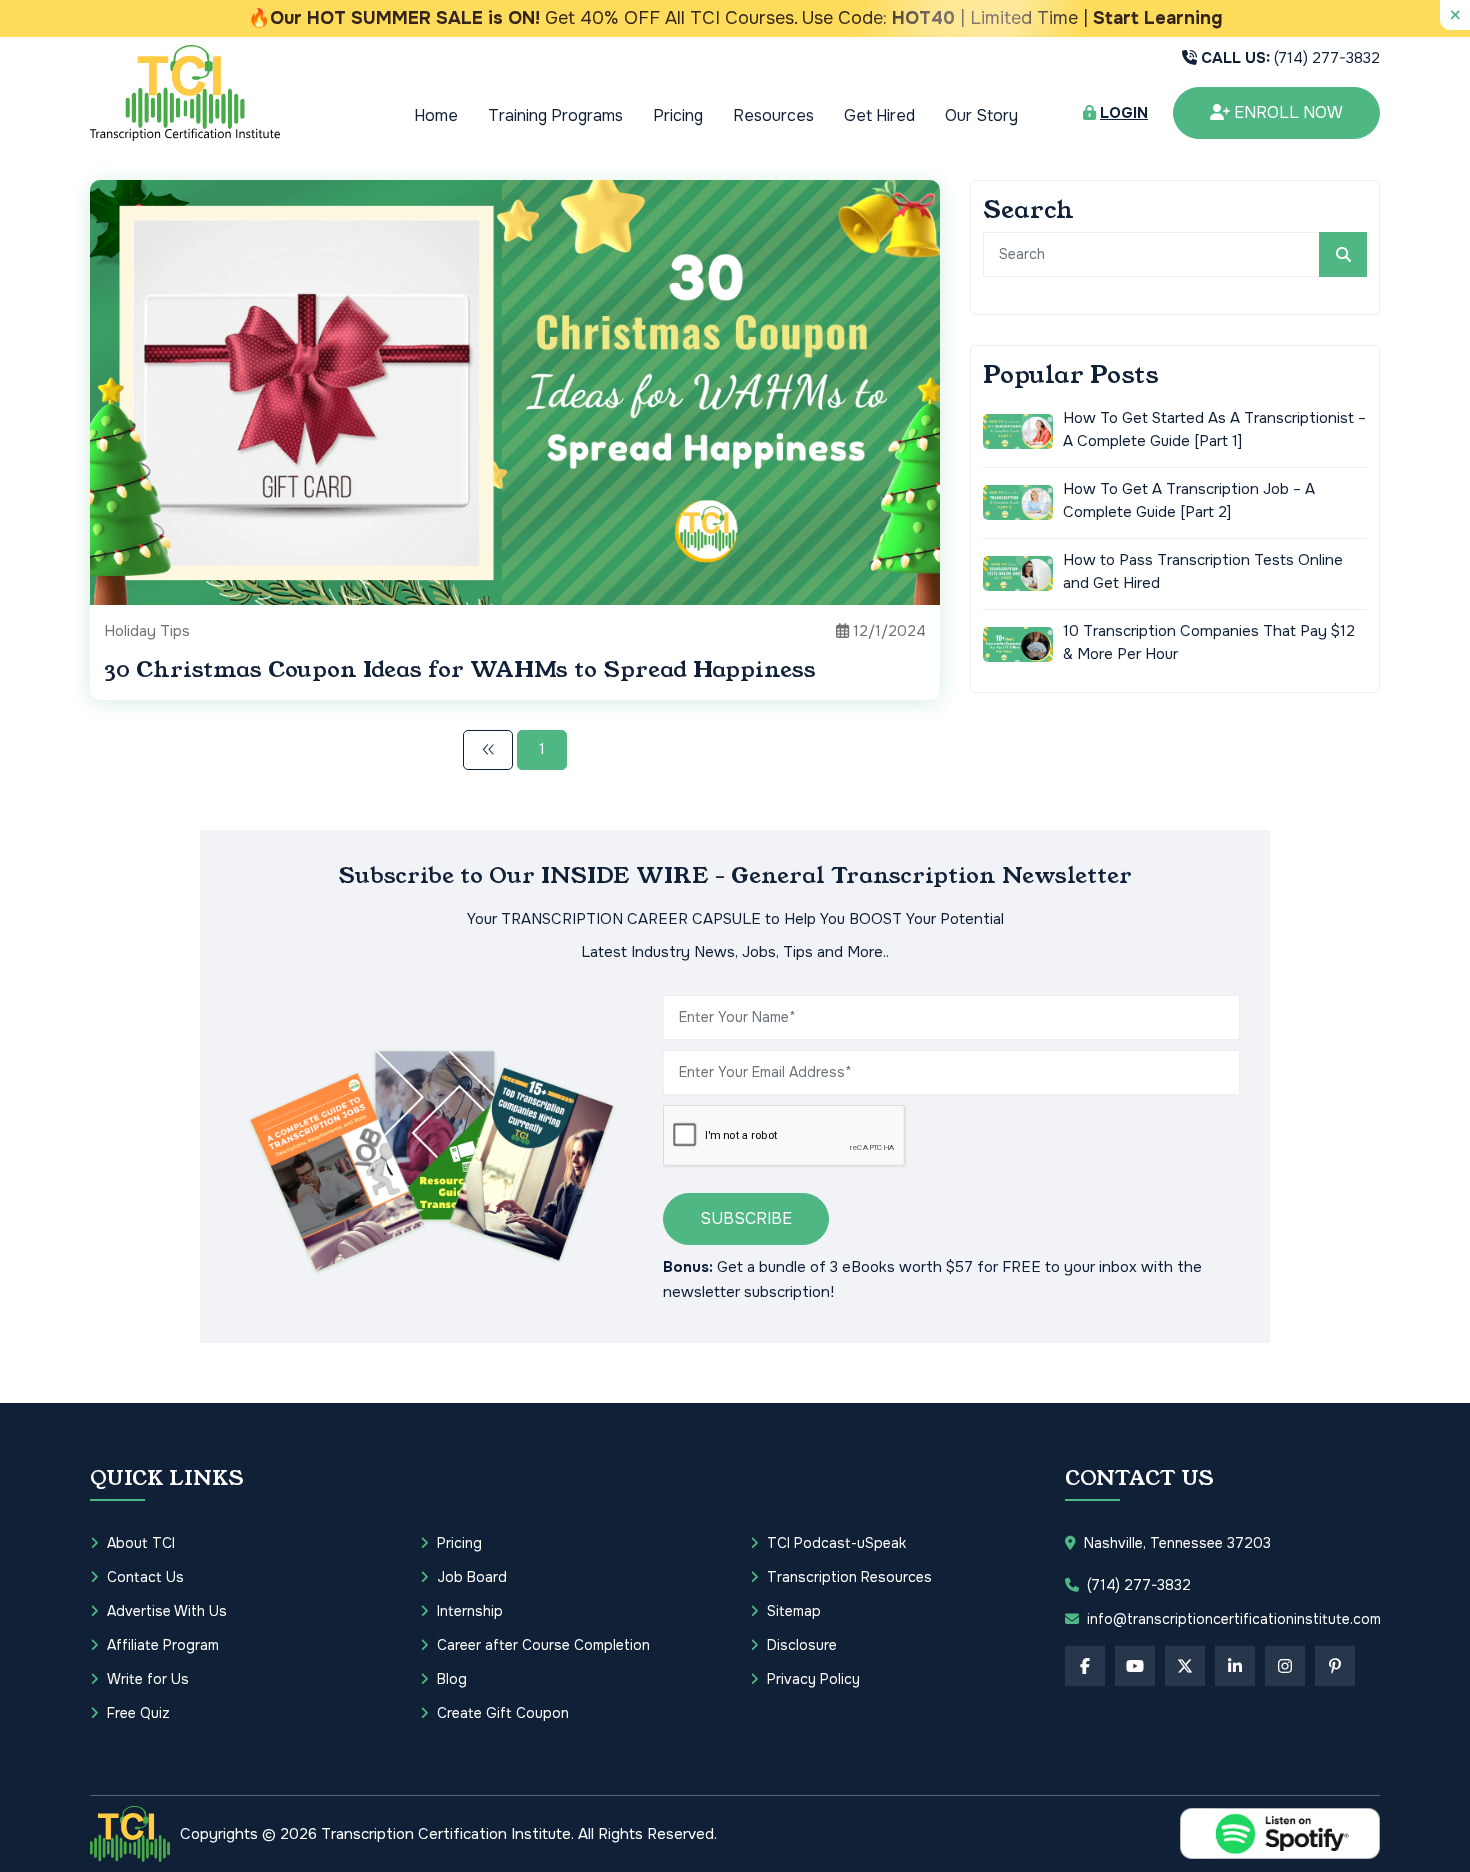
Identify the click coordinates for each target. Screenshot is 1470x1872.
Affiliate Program (163, 1645)
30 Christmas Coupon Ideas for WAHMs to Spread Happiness (460, 669)
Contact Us (145, 1577)
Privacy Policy (813, 1679)
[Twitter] (1185, 1666)
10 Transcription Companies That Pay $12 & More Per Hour (1209, 642)
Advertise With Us (167, 1611)
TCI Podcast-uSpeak (836, 1543)
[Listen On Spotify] (1280, 1833)
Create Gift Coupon (503, 1713)
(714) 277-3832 (1290, 58)
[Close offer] (1455, 15)
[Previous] (488, 750)
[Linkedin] (1235, 1666)
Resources (773, 115)
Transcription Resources (849, 1577)
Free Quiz (138, 1713)
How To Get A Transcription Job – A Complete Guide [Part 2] (1189, 500)
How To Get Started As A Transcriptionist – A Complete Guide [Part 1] (1214, 429)
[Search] (1343, 254)
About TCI (141, 1543)
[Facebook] (1085, 1666)
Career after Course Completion (543, 1645)
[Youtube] (1135, 1666)
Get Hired (879, 115)
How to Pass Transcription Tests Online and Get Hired (1203, 571)
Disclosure (802, 1645)
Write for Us (148, 1679)
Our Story (981, 115)
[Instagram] (1285, 1666)
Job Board (472, 1577)
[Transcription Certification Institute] (185, 92)
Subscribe (746, 1218)
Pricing (678, 115)
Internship (470, 1611)
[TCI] (130, 1834)
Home (436, 115)
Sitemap (794, 1611)
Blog (452, 1679)
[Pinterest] (1335, 1666)
